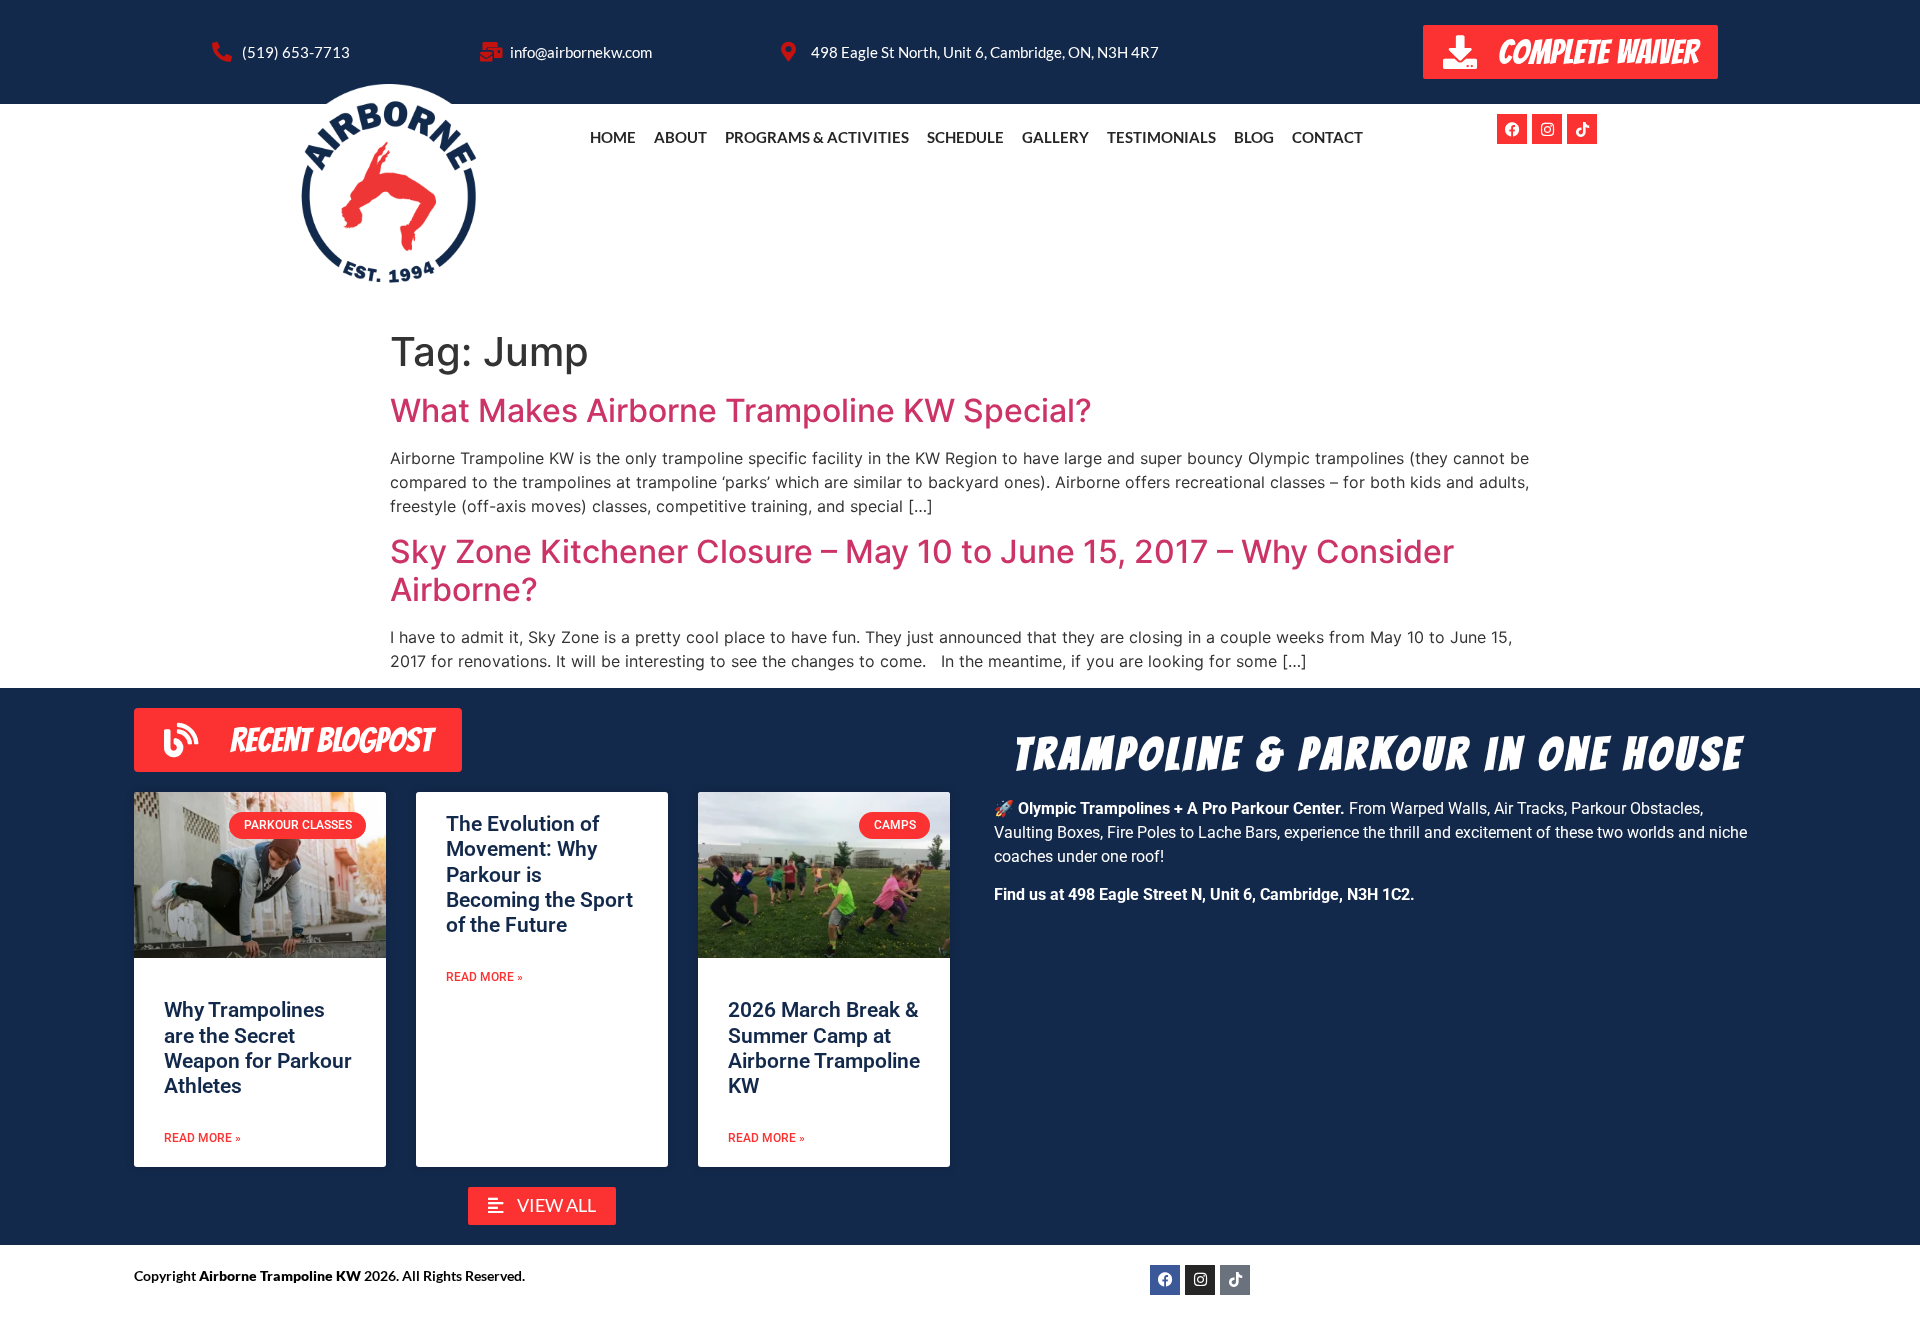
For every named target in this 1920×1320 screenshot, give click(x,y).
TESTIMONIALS (1161, 137)
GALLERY (1055, 137)
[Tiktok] (1582, 129)
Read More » (202, 1138)
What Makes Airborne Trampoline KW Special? (741, 410)
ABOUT (680, 137)
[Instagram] (1547, 129)
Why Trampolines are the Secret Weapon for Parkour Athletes (258, 1048)
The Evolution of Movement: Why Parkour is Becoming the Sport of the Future (539, 874)
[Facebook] (1512, 129)
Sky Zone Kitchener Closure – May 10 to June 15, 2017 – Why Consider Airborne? (922, 570)
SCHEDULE (965, 137)
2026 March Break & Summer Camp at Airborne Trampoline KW (824, 1048)
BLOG (1254, 137)
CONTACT (1327, 137)
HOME (613, 137)
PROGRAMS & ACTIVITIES (817, 137)
